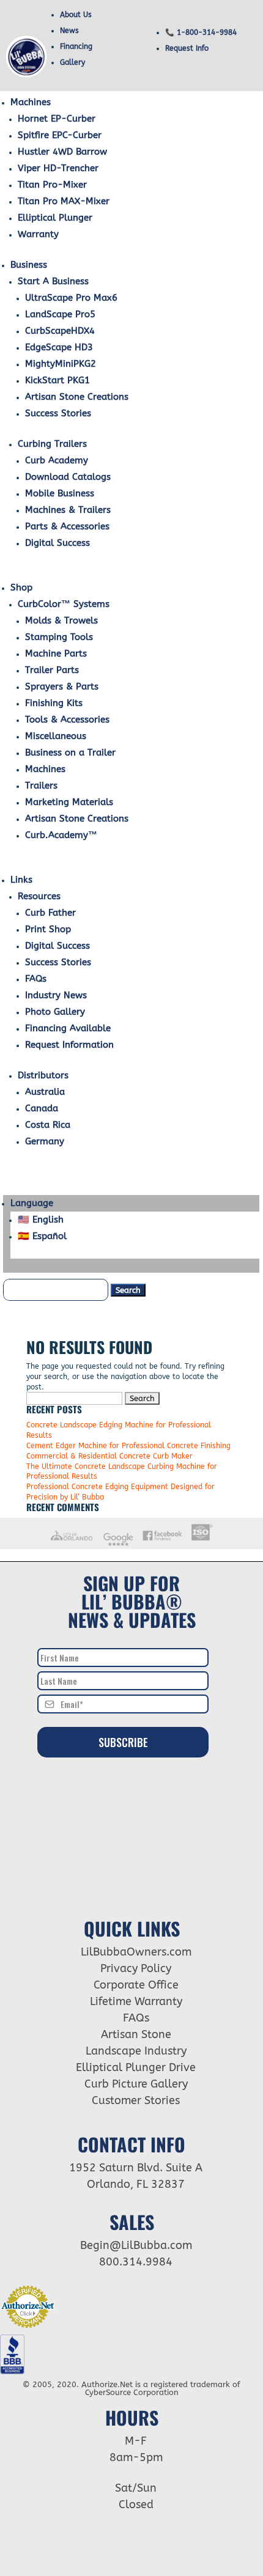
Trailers (41, 786)
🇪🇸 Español (42, 1236)
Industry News (56, 995)
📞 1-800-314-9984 (201, 32)
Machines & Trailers (68, 510)
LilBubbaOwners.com (136, 1952)
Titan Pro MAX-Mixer (64, 201)
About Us (76, 15)
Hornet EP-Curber (57, 119)
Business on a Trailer (70, 753)
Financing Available (68, 1028)
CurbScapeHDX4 (60, 331)
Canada (42, 1108)
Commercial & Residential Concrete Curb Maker (109, 1456)
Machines (31, 102)
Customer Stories (136, 2100)
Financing (76, 46)
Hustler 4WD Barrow (62, 152)
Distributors (43, 1075)
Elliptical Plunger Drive (136, 2067)
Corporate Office (136, 1985)
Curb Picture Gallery (136, 2084)
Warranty (38, 234)
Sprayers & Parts (62, 686)
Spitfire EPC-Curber (60, 135)
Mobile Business (60, 493)
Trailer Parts (52, 670)
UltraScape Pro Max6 (71, 298)
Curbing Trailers (52, 444)
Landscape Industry (136, 2051)
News (69, 31)
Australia (45, 1092)
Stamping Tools (59, 637)
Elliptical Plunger (55, 218)
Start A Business (53, 281)
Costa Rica (48, 1125)
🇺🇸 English (41, 1220)
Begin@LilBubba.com (136, 2245)
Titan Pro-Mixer (52, 185)
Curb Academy (57, 460)
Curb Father (50, 913)
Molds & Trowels (61, 620)
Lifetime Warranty (136, 2001)
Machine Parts (56, 653)
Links (21, 880)
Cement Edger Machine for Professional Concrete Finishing (128, 1446)
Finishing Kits (54, 703)
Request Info (187, 48)
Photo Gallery (55, 1012)
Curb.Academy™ (61, 835)
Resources (39, 896)
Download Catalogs (68, 477)
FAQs (36, 979)
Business (29, 265)
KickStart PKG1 (57, 380)
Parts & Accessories (67, 526)
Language (32, 1203)
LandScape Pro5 (60, 314)
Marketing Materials (69, 802)
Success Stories (58, 413)
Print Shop (48, 929)
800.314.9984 (136, 2262)
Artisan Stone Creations (77, 397)
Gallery (72, 62)
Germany (45, 1141)
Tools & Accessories (67, 719)
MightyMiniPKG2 (61, 364)
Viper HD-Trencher (58, 168)
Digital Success (57, 543)
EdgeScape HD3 (59, 347)
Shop (21, 587)
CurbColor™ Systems (64, 604)
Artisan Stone (136, 2034)
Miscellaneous (56, 736)
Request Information (69, 1045)
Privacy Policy (136, 1968)
